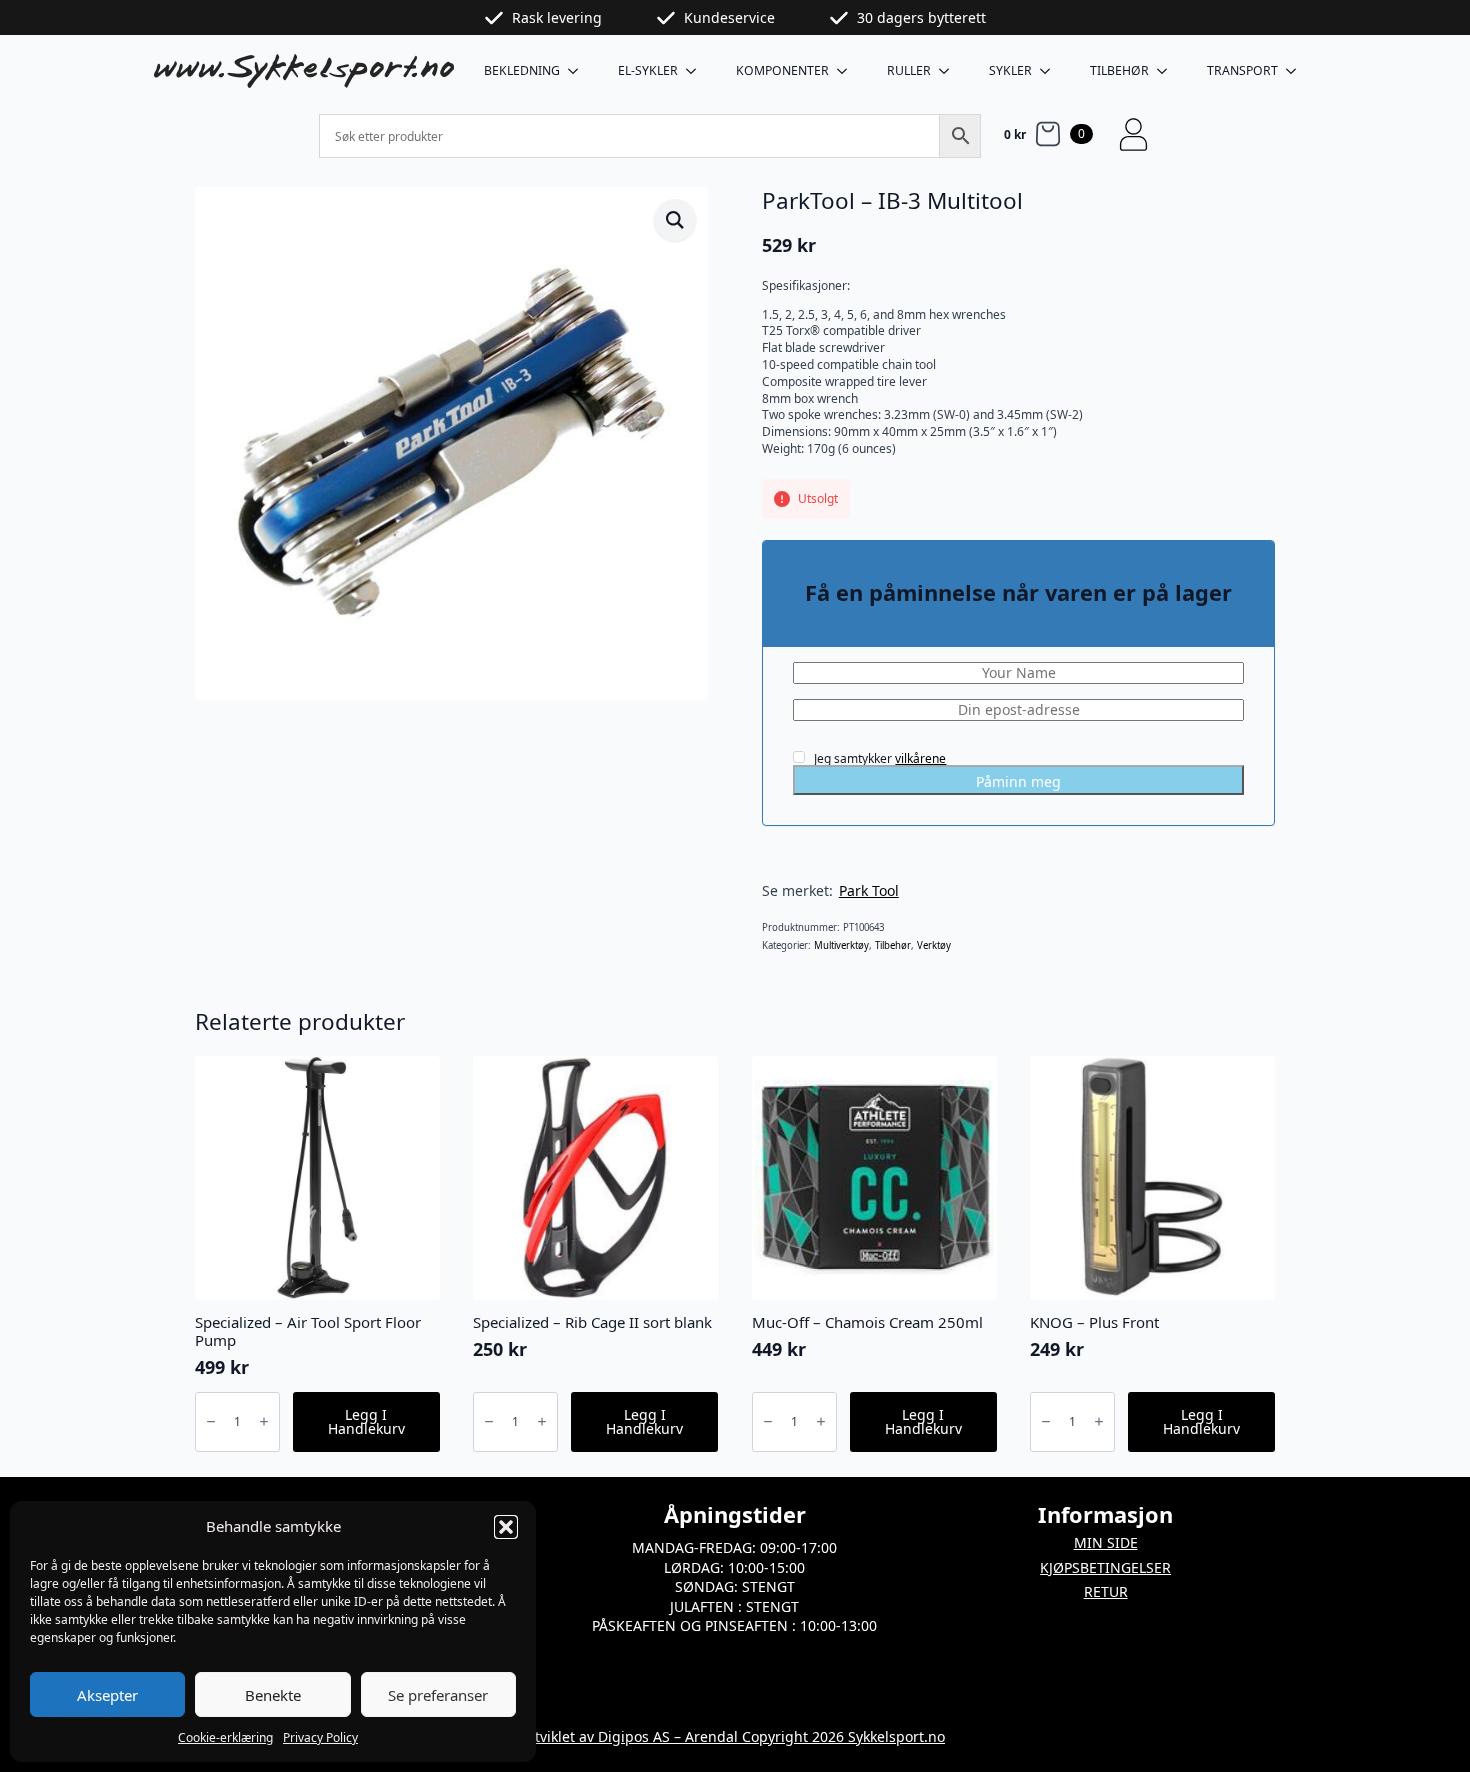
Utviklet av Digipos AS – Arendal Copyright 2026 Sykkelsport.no (735, 1736)
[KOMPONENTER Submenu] (848, 71)
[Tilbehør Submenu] (1168, 71)
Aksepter (107, 1695)
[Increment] (264, 1421)
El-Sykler (648, 70)
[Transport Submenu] (1297, 71)
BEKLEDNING (522, 70)
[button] (506, 1527)
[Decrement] (211, 1421)
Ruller (909, 70)
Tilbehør (1119, 70)
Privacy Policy (320, 1737)
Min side (1106, 1542)
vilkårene (920, 758)
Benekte (273, 1695)
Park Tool (869, 890)
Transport (1242, 70)
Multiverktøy (841, 945)
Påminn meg (1018, 781)
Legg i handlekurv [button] (366, 1421)
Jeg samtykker (878, 758)
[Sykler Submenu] (1051, 71)
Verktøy (934, 945)
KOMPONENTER (782, 70)
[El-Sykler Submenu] (697, 71)
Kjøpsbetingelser (1105, 1567)
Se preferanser (438, 1695)
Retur (1106, 1591)
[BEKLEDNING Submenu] (579, 71)
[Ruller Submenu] (950, 71)
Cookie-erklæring (225, 1737)
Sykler (1010, 70)
